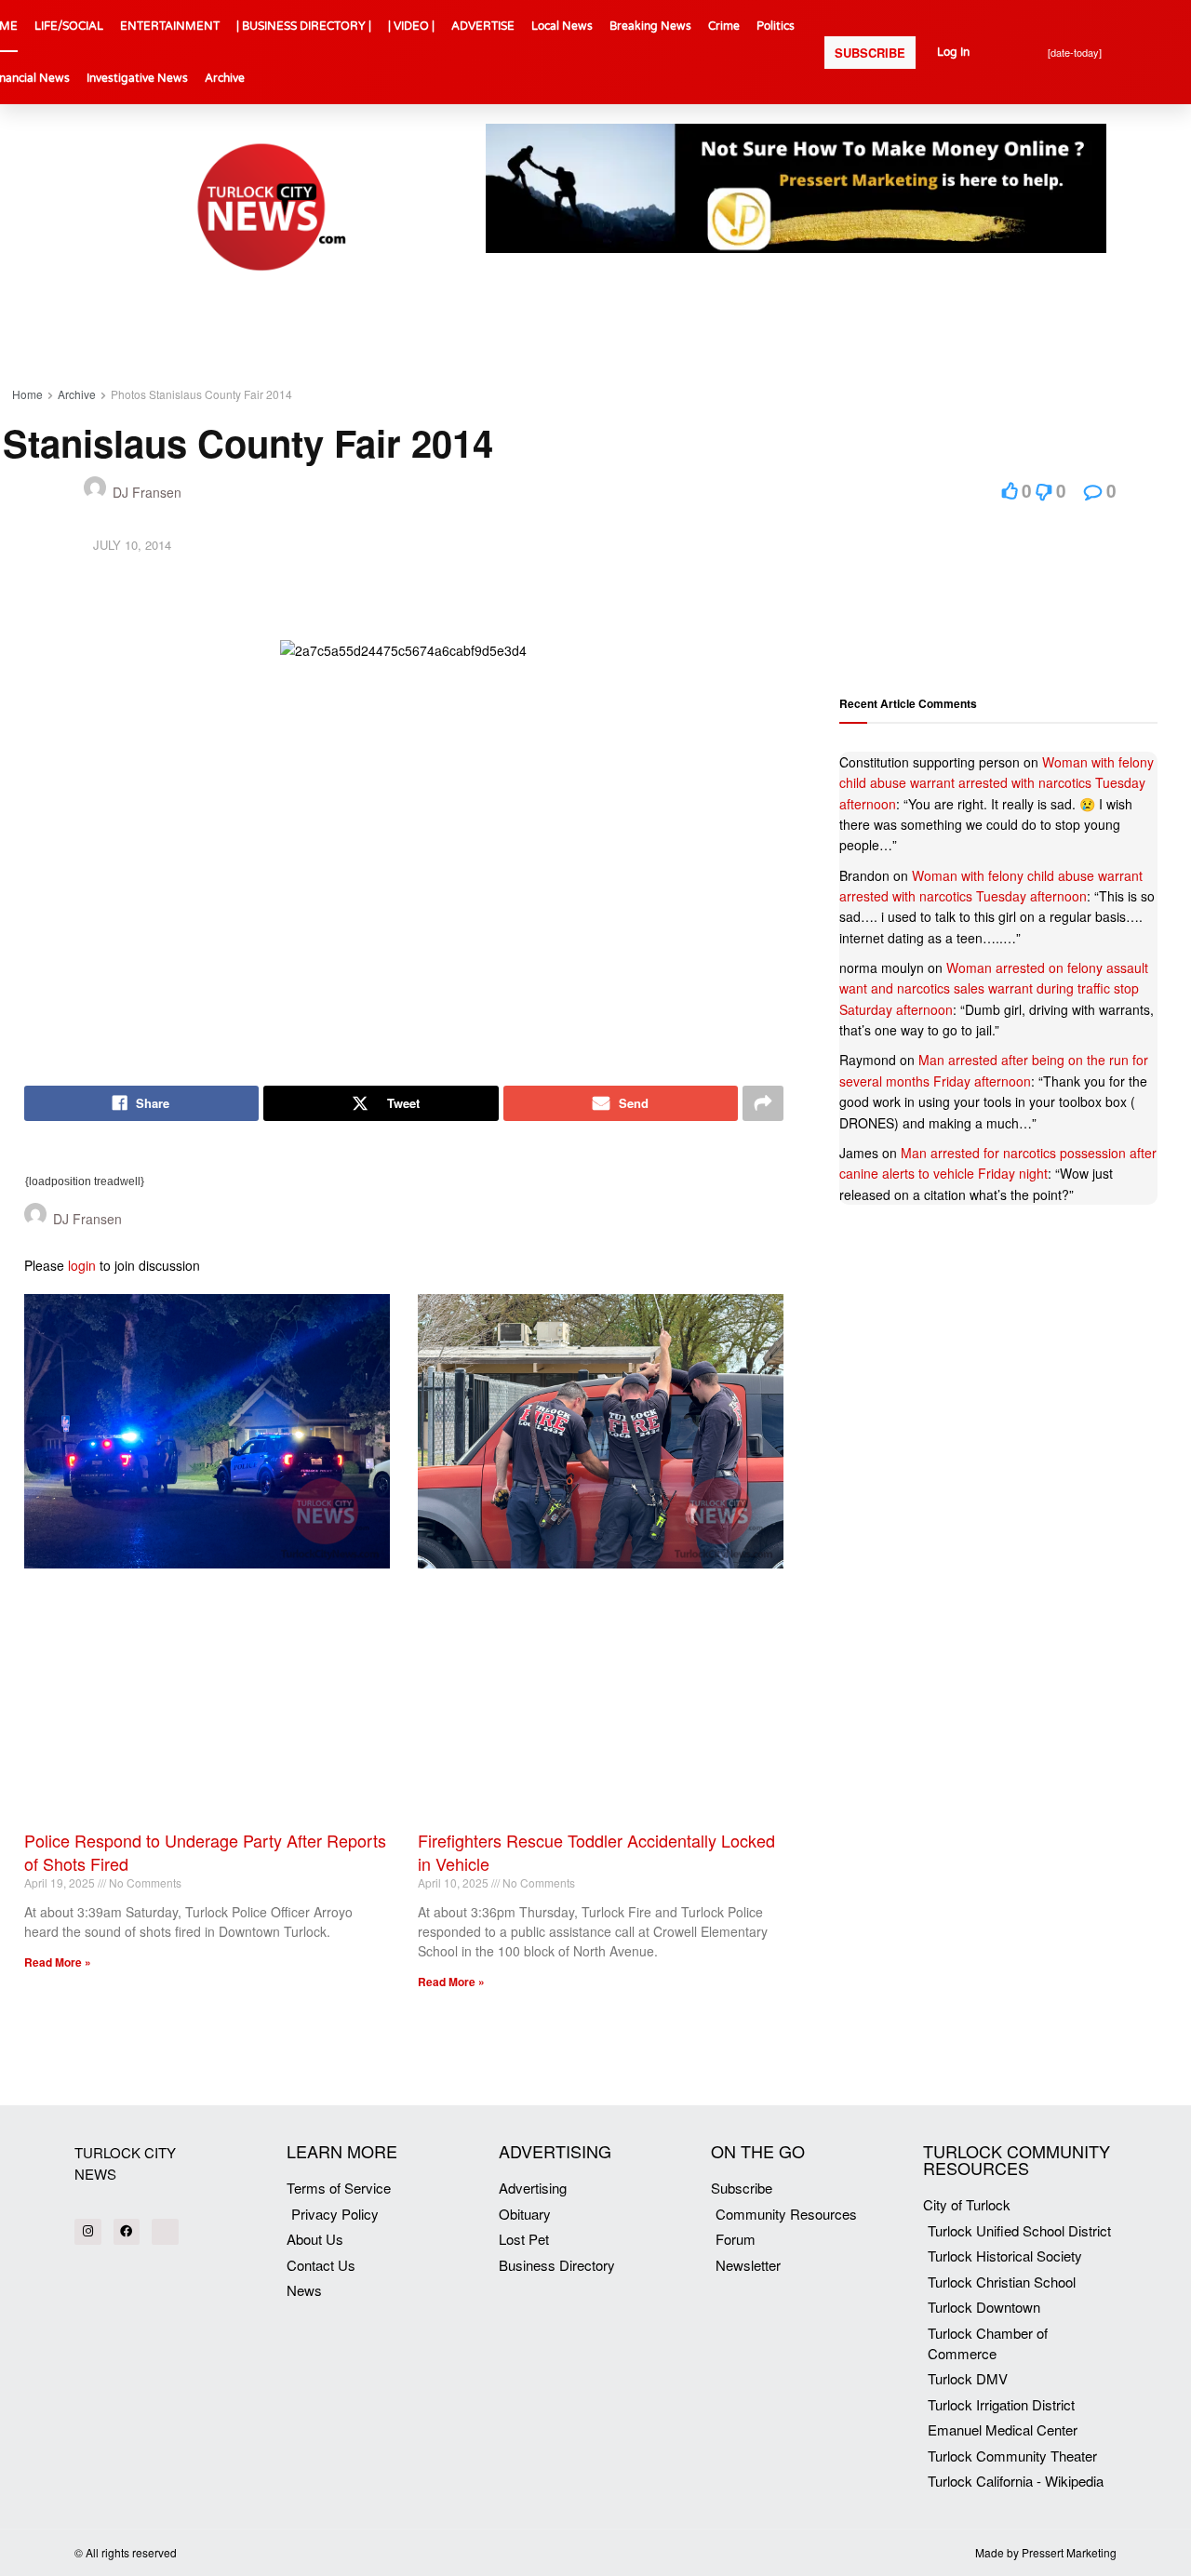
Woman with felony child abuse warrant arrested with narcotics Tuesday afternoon (997, 783)
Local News (562, 26)
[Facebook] (127, 2232)
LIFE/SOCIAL (69, 26)
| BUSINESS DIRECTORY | (304, 26)
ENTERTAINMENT (170, 26)
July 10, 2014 (132, 545)
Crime (724, 26)
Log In (953, 52)
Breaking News (650, 26)
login (82, 1265)
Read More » (58, 1962)
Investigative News (137, 78)
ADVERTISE (483, 26)
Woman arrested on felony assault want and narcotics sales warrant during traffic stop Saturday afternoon (994, 988)
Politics (776, 26)
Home (27, 394)
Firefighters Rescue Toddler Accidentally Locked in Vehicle (596, 1852)
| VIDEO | (411, 26)
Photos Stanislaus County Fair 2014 (201, 394)
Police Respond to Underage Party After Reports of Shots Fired (205, 1852)
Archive (225, 78)
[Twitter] (165, 2232)
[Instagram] (88, 2232)
